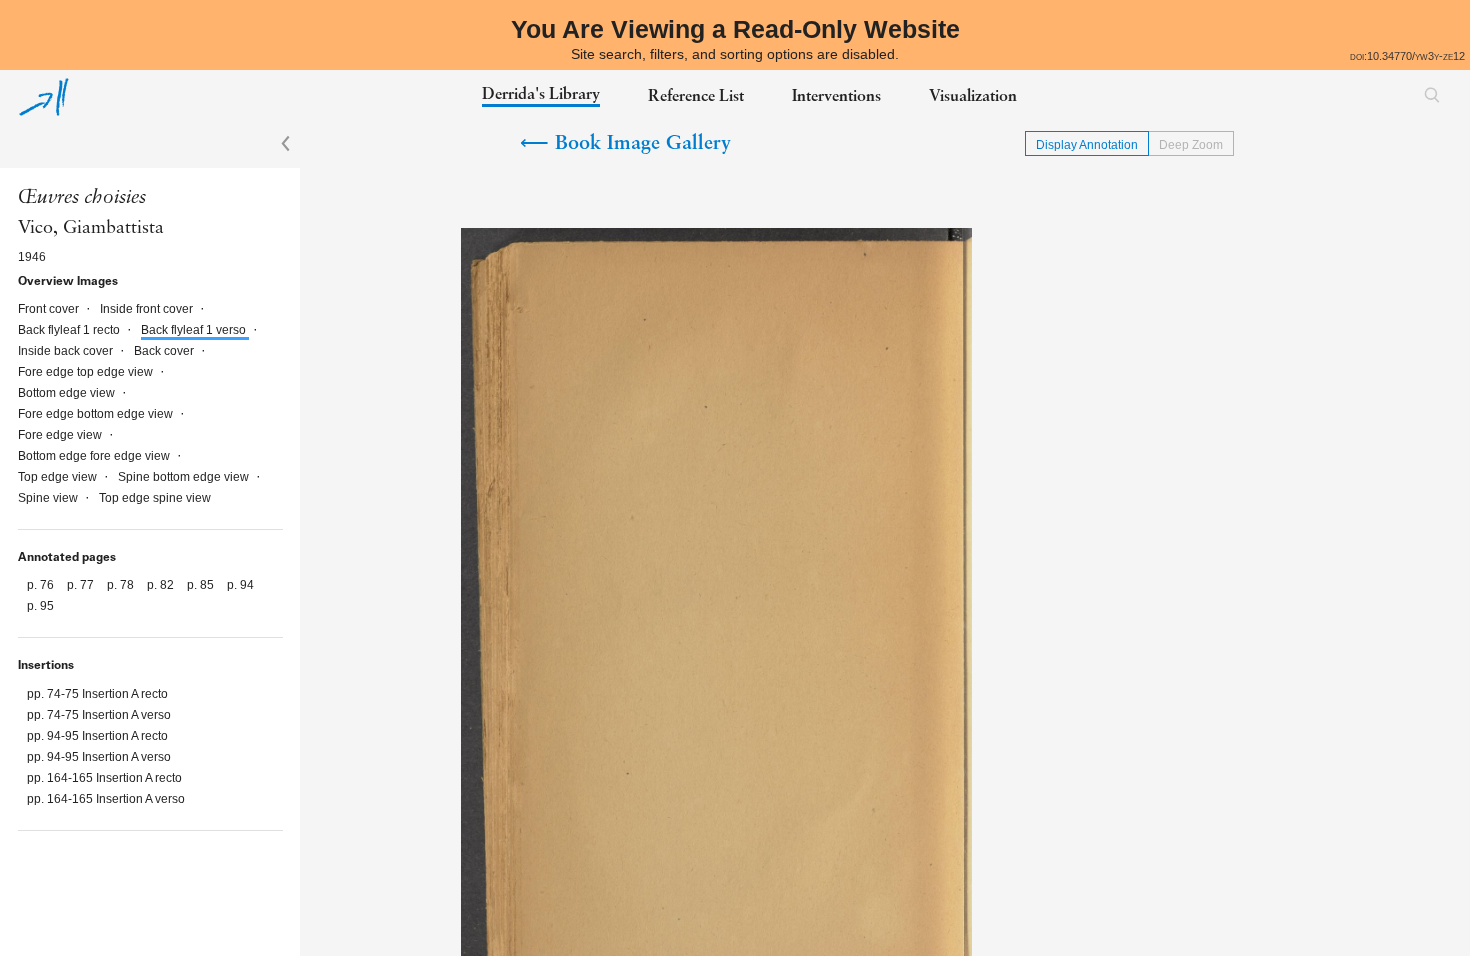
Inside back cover (67, 351)
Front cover (50, 309)
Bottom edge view (68, 393)
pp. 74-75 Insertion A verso (99, 715)
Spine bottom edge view (185, 477)
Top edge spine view (155, 498)
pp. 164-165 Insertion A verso (106, 799)
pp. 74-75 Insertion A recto (97, 694)
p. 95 (40, 606)
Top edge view (59, 477)
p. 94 (240, 585)
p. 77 (82, 585)
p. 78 (122, 585)
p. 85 (202, 585)
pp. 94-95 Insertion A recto (97, 736)
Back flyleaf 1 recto (70, 330)
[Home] (44, 97)
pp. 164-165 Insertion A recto (104, 778)
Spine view (49, 498)
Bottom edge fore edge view (95, 456)
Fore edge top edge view (87, 372)
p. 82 (162, 585)
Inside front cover (148, 309)
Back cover (165, 351)
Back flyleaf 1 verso (195, 330)
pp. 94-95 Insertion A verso (99, 757)
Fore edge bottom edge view (97, 414)
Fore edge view (61, 435)
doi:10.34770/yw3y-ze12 (1407, 56)
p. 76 (42, 585)
